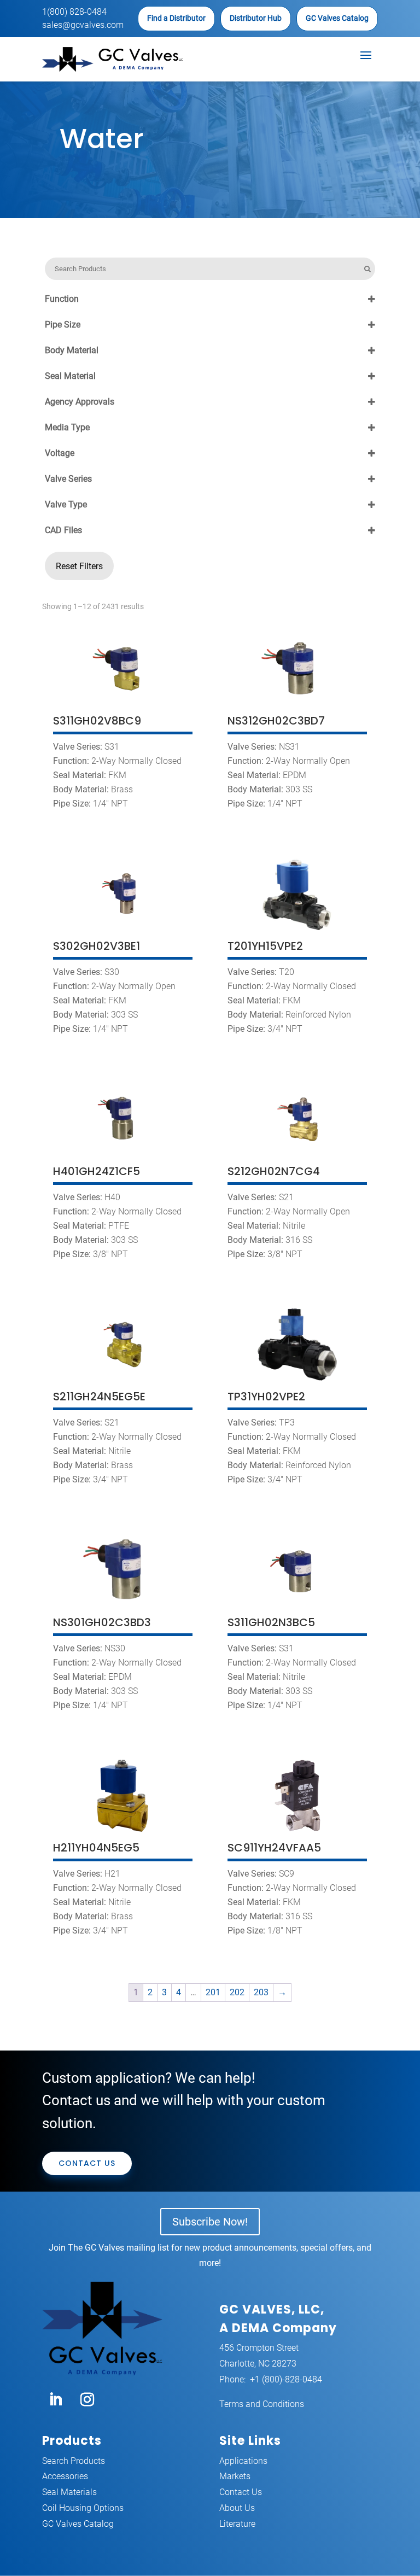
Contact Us (87, 2163)
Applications (243, 2461)
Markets (235, 2476)
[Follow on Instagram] (87, 2400)
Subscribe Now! (210, 2222)
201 (213, 1992)
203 (261, 1992)
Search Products (74, 2461)
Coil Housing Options (83, 2508)
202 (237, 1992)
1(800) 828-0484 (74, 12)
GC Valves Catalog (337, 18)
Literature (237, 2524)
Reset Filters (79, 566)
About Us (237, 2508)
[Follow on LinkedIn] (56, 2400)
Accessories (65, 2476)
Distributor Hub (256, 18)
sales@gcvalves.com (83, 25)
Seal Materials (69, 2492)
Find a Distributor (176, 18)
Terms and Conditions (262, 2404)
